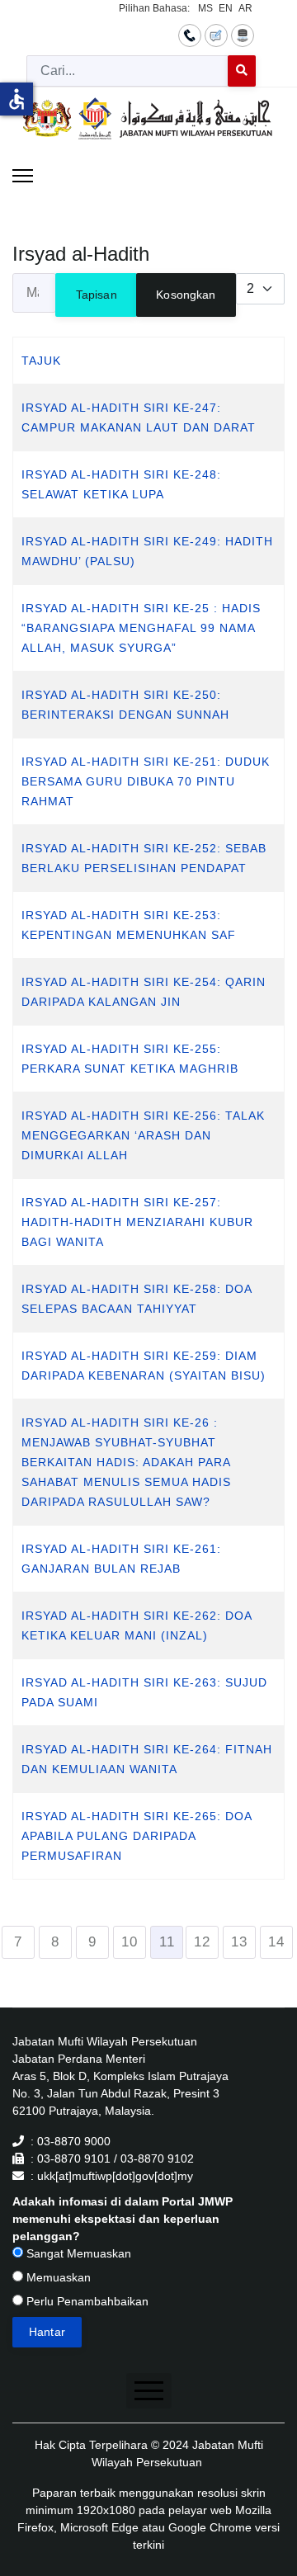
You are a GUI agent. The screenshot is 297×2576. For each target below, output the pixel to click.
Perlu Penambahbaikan (86, 2301)
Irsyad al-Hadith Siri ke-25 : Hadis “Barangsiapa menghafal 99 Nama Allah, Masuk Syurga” (141, 628)
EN (226, 8)
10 (130, 1942)
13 (239, 1942)
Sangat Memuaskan (77, 2253)
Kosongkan (186, 295)
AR (245, 8)
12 (202, 1942)
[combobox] (127, 71)
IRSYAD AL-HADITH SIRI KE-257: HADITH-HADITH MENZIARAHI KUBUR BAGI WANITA (137, 1222)
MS (205, 8)
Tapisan (97, 295)
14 (276, 1942)
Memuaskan (57, 2277)
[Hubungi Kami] (190, 35)
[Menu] (23, 176)
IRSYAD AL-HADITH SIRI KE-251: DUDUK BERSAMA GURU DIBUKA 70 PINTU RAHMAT (146, 781)
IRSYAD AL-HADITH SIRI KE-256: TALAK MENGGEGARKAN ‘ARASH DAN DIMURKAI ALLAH (143, 1135)
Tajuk (41, 361)
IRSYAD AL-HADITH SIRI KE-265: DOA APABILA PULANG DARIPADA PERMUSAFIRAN (137, 1836)
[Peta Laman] (243, 35)
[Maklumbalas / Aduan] (216, 35)
